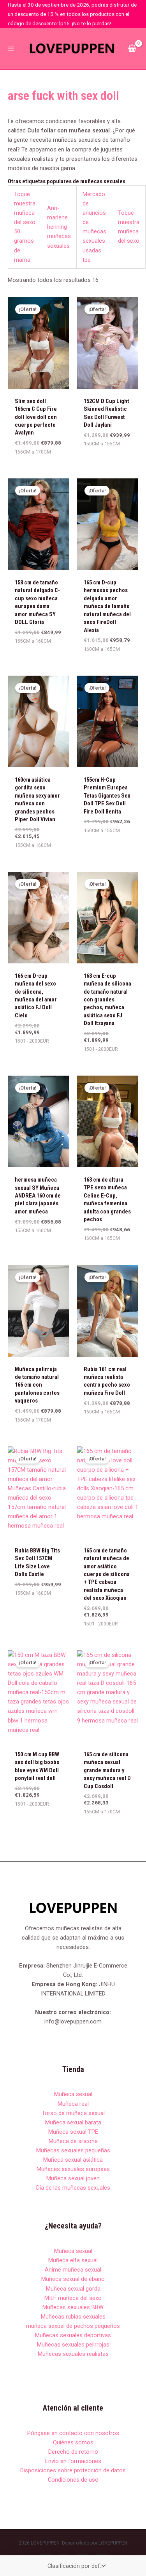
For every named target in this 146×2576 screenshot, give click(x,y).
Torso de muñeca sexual (73, 2113)
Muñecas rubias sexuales (73, 2317)
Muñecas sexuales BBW (73, 2307)
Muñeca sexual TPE (73, 2132)
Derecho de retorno (73, 2452)
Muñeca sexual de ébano (73, 2279)
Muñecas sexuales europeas (73, 2169)
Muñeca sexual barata (73, 2122)
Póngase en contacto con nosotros (73, 2433)
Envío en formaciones (73, 2461)
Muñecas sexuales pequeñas (73, 2150)
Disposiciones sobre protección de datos (73, 2470)
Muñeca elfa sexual (73, 2260)
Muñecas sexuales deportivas (73, 2335)
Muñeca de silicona (73, 2141)
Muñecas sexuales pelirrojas (73, 2345)
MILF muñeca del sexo (73, 2298)
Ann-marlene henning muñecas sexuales (59, 227)
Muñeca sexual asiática (73, 2160)
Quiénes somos (73, 2442)
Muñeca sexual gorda (73, 2289)
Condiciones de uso (73, 2480)
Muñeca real (73, 2104)
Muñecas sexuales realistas (73, 2354)
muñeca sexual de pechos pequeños (73, 2326)
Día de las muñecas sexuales (73, 2188)
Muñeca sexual (73, 2094)
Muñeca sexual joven (73, 2178)
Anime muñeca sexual (73, 2270)
